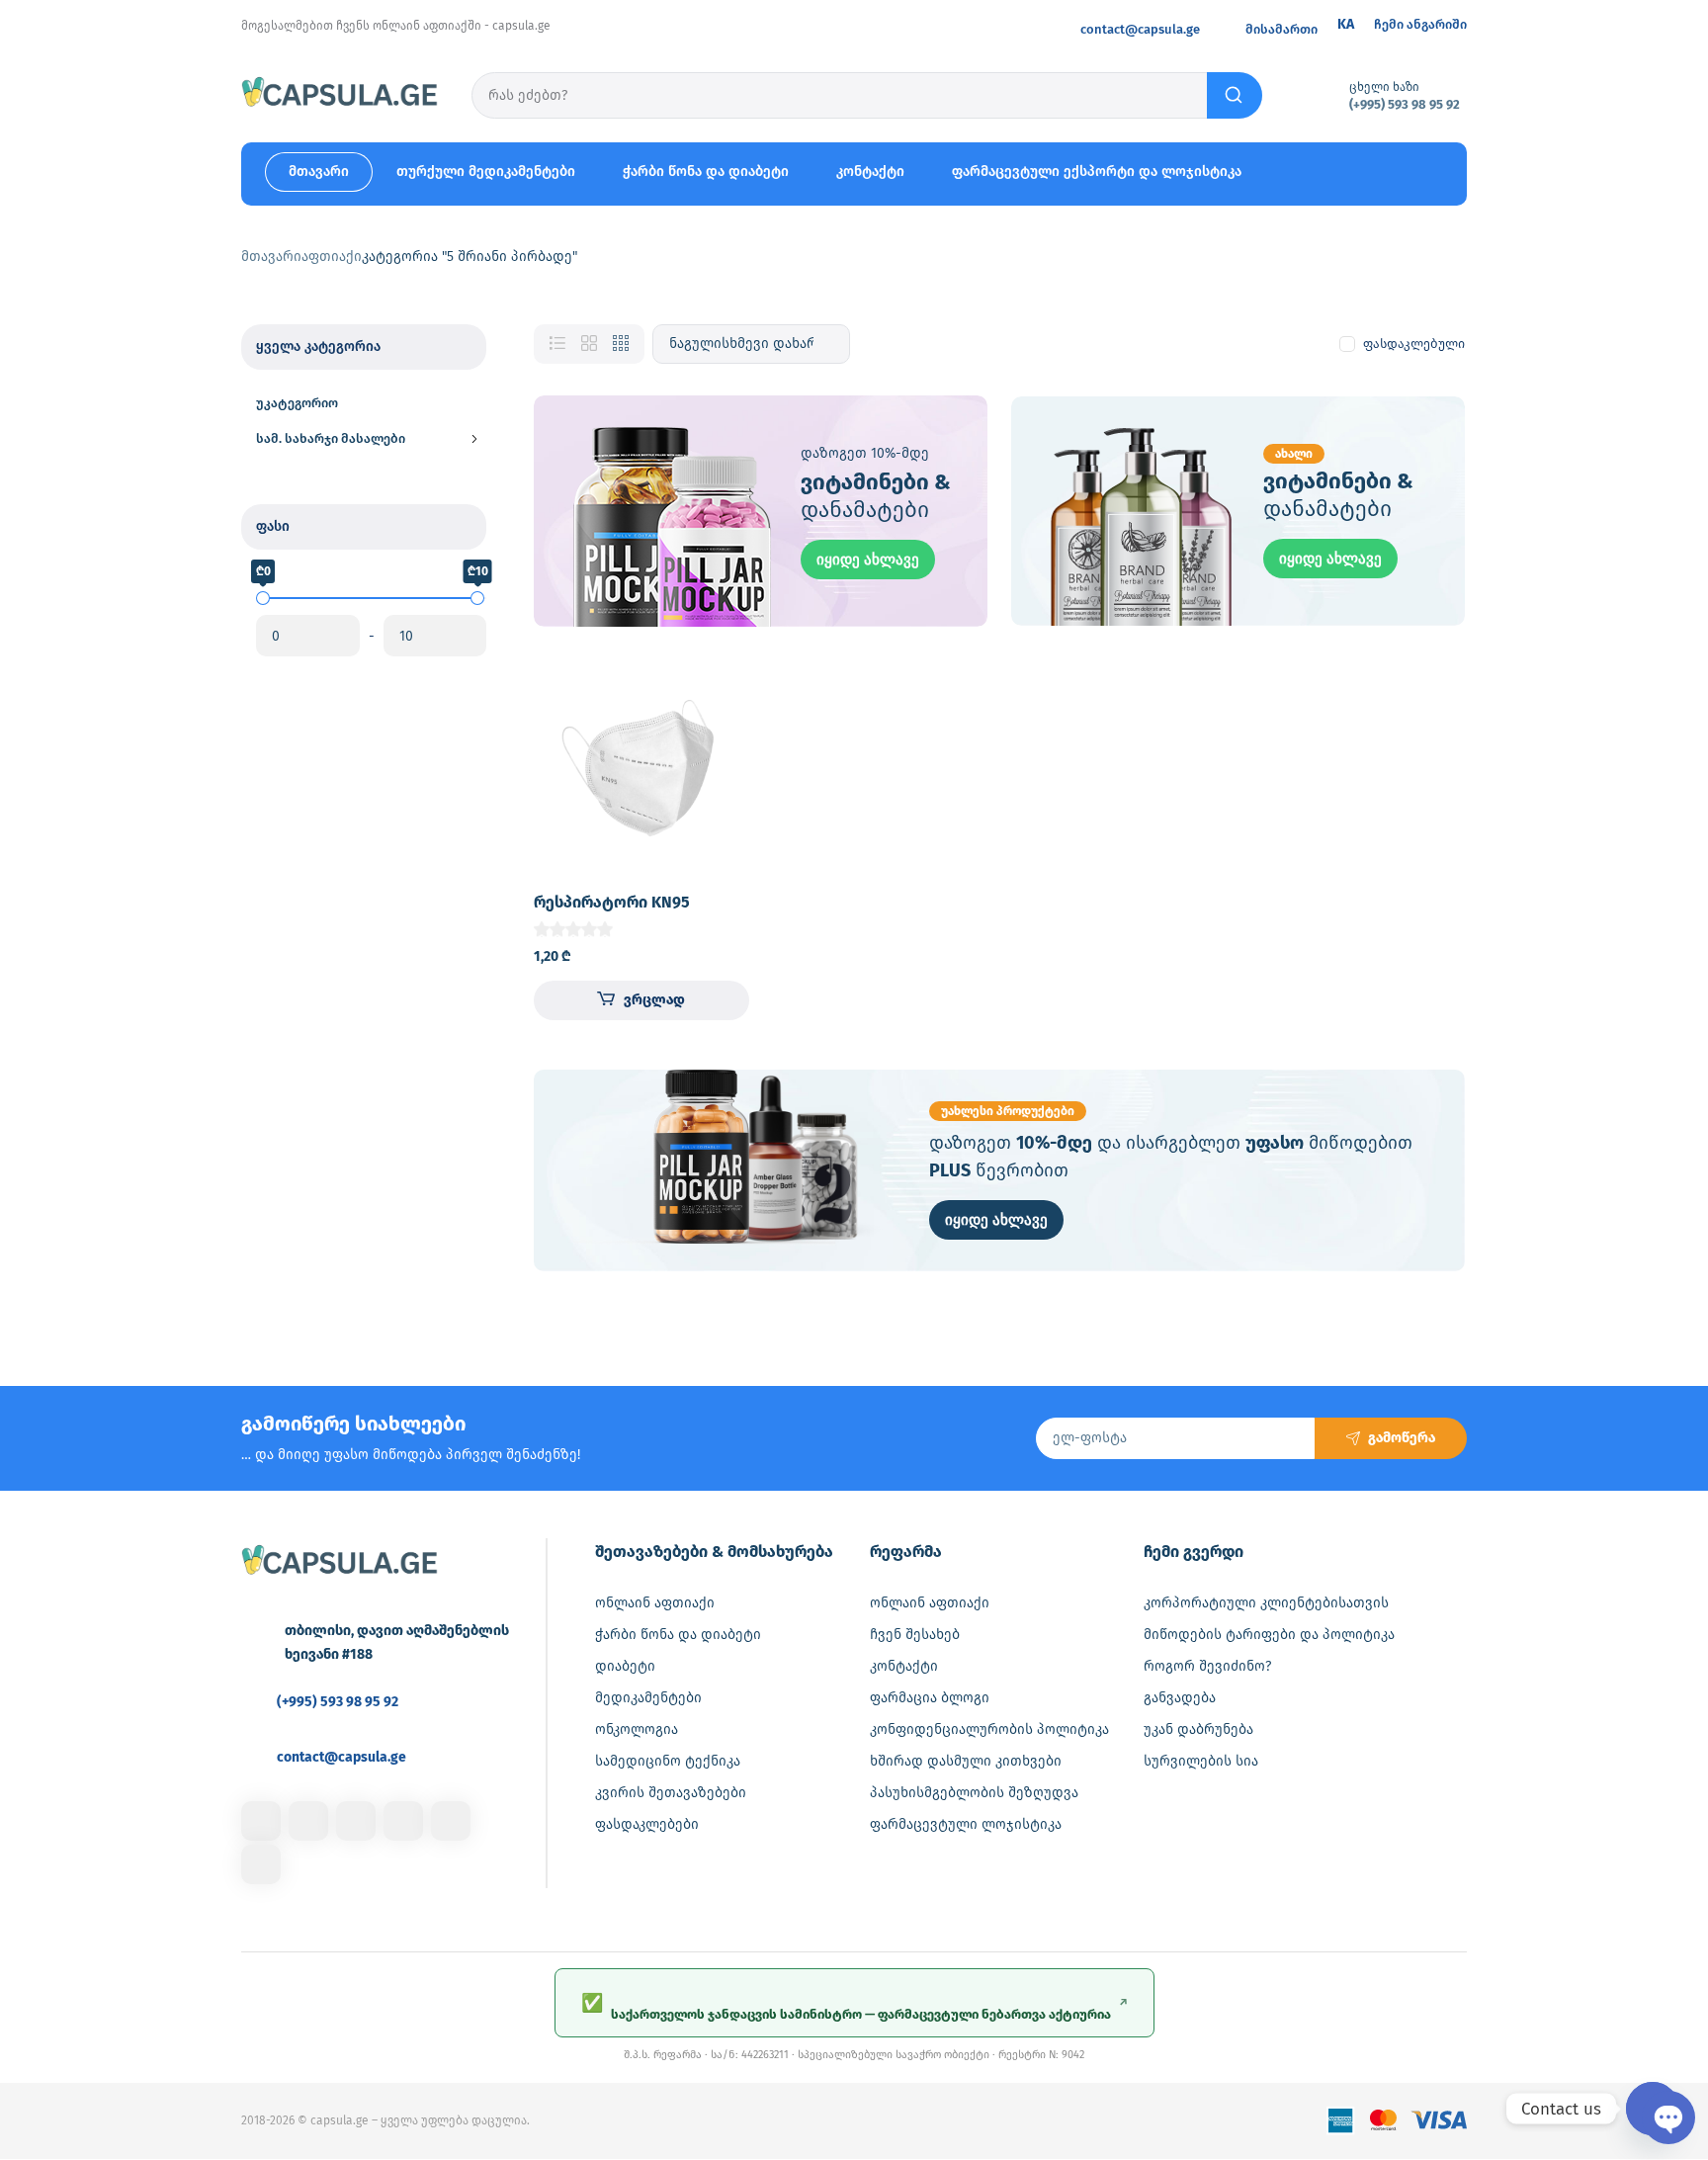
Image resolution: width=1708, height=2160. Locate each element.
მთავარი (271, 257)
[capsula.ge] (340, 95)
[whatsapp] (451, 1821)
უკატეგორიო (297, 403)
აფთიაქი (332, 257)
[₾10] (477, 598)
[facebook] (261, 1821)
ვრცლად (654, 1000)
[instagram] (308, 1821)
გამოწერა (1402, 1438)
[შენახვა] (718, 692)
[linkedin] (356, 1821)
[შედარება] (718, 732)
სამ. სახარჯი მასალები (331, 438)
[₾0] (263, 598)
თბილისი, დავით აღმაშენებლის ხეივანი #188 (397, 1642)
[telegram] (403, 1821)
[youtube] (261, 1864)
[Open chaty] (1653, 2109)
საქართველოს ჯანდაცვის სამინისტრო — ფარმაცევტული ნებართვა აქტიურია (854, 2007)
